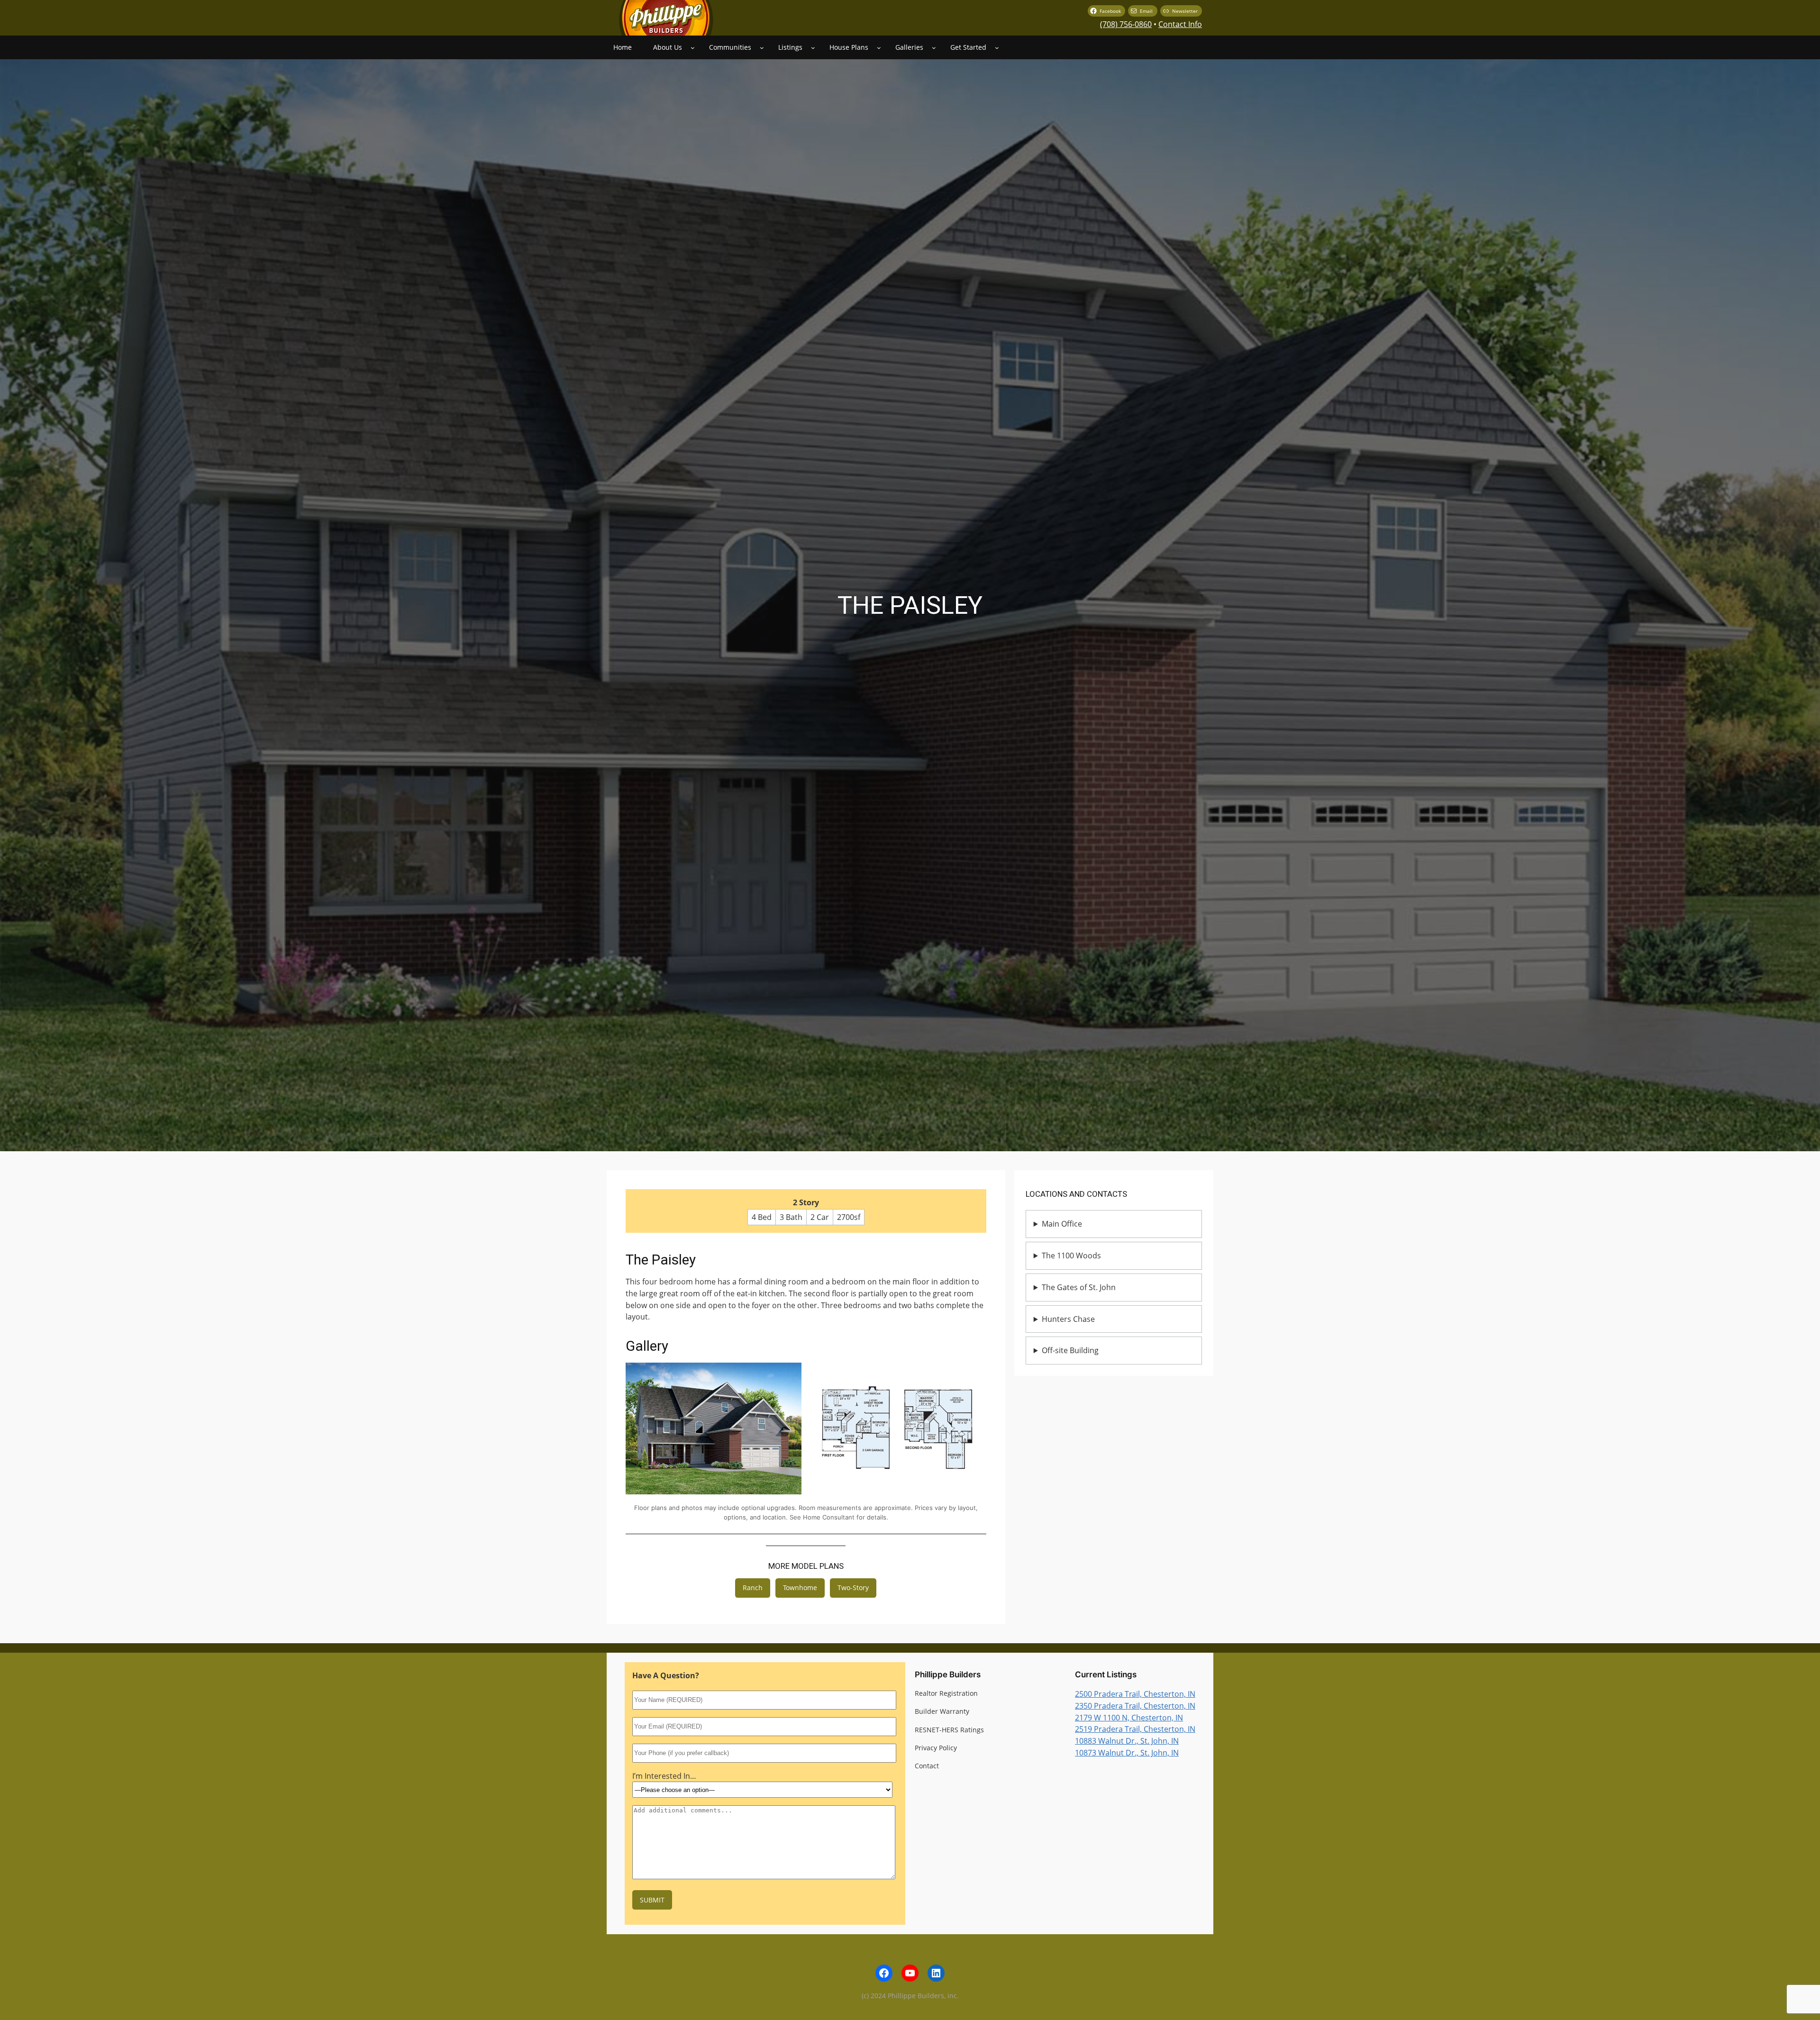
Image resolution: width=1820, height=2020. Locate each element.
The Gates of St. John (1079, 1287)
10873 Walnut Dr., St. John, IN (1127, 1753)
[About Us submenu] (693, 48)
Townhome (800, 1588)
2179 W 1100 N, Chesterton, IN (1129, 1718)
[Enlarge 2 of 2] (974, 1375)
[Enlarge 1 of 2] (789, 1375)
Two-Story (853, 1588)
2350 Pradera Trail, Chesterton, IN (1135, 1706)
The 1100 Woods (1071, 1256)
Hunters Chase (1068, 1319)
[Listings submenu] (813, 48)
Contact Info (1180, 24)
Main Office (1062, 1224)
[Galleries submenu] (934, 48)
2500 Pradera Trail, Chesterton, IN (1135, 1694)
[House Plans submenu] (879, 48)
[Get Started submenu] (997, 48)
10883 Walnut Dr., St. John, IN (1127, 1741)
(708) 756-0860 (1126, 24)
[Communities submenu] (762, 48)
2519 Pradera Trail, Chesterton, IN (1135, 1729)
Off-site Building (1070, 1350)
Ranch (753, 1588)
